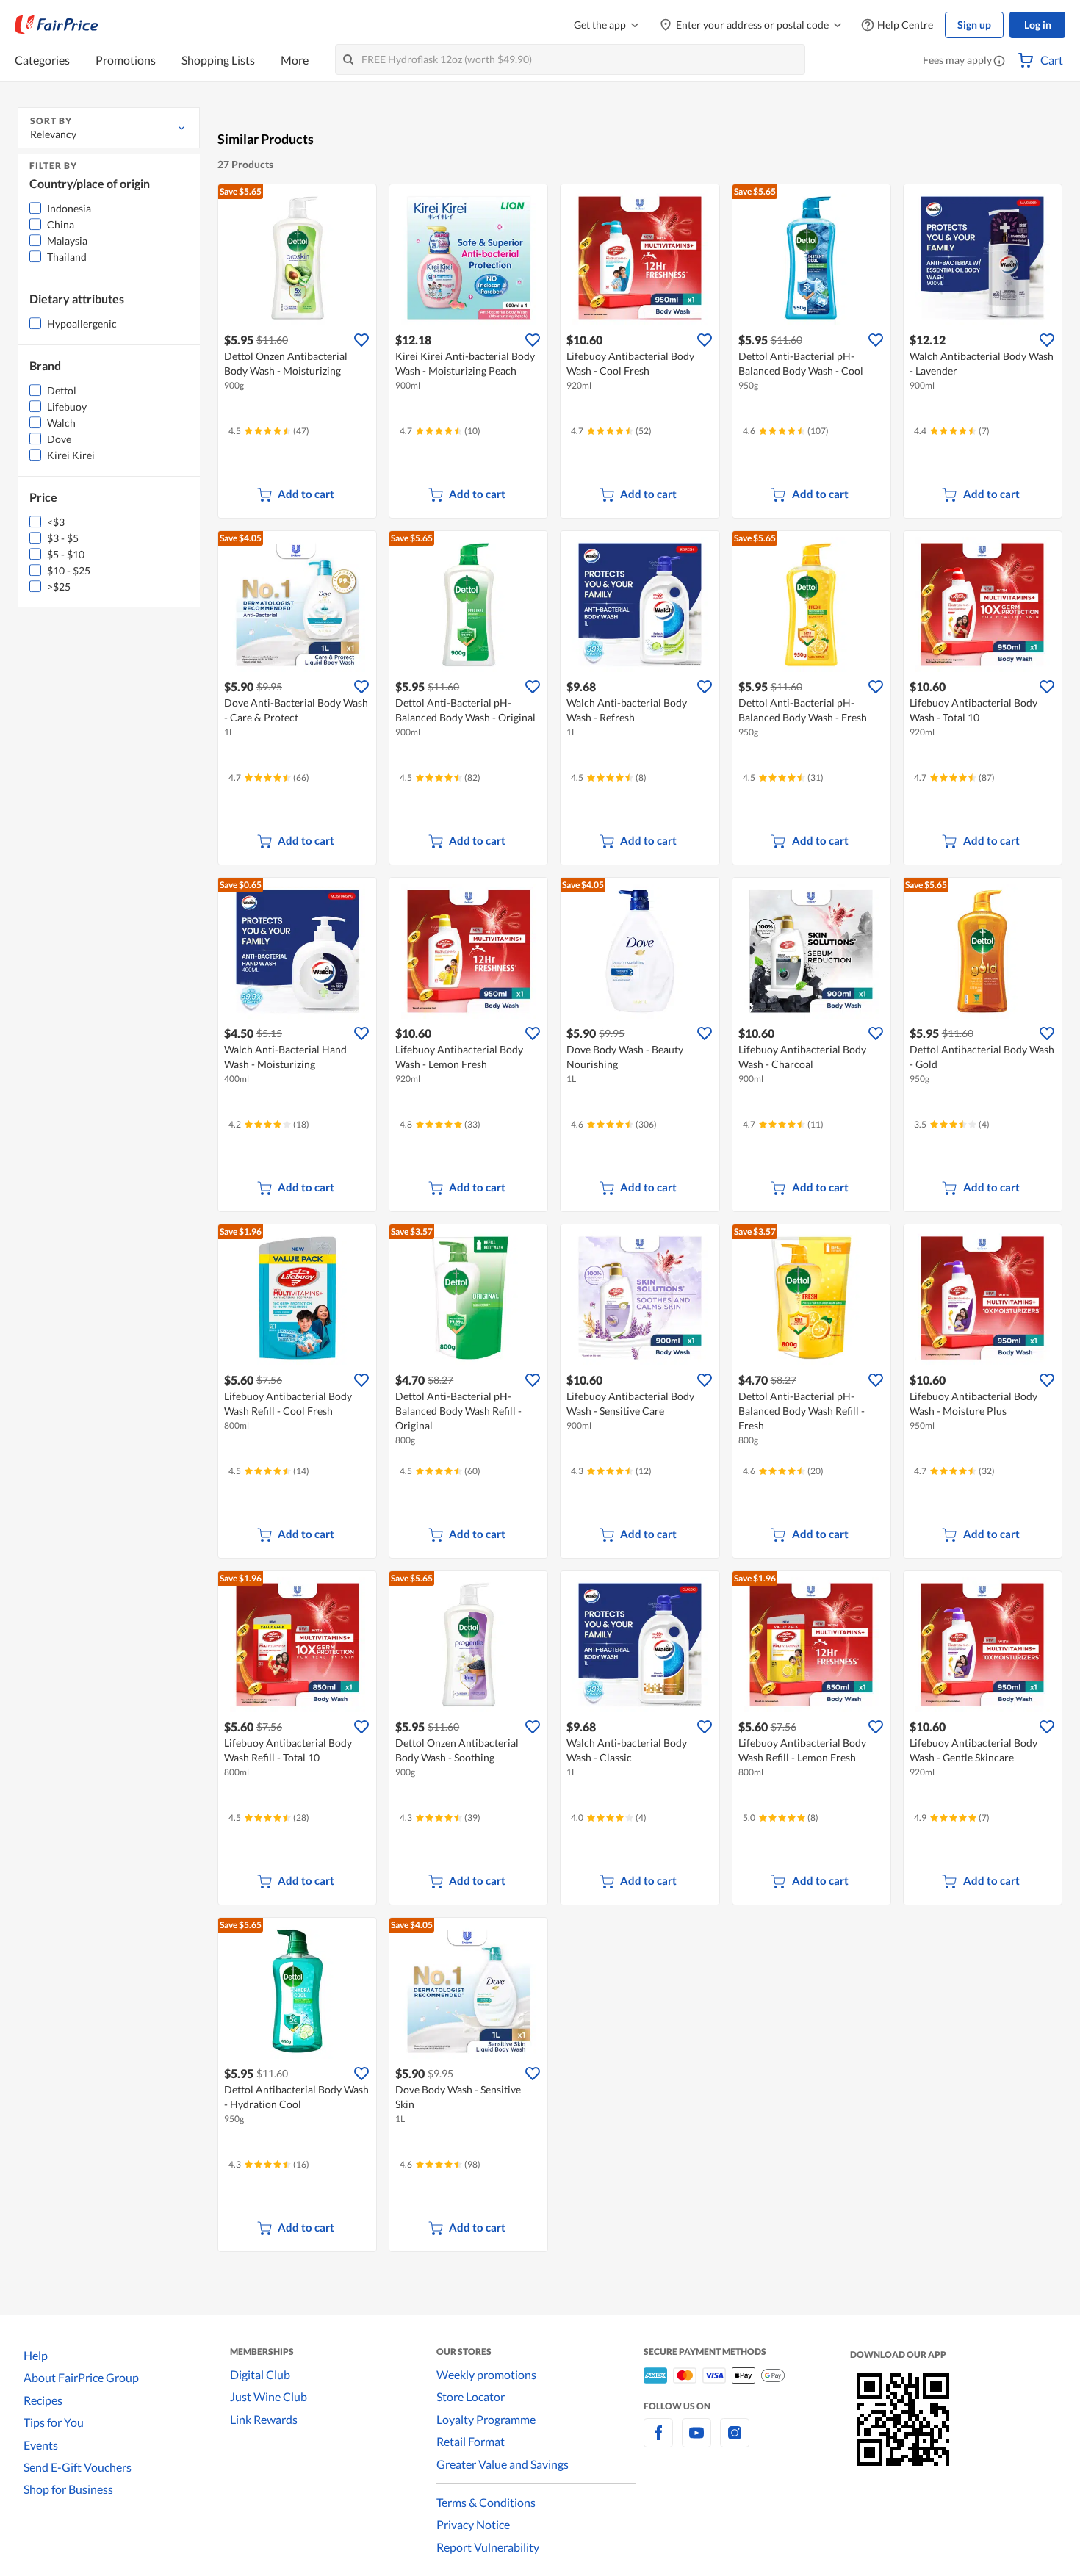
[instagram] (735, 2441)
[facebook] (658, 2441)
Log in (1038, 25)
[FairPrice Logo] (57, 25)
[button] (999, 62)
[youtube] (696, 2441)
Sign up (974, 25)
